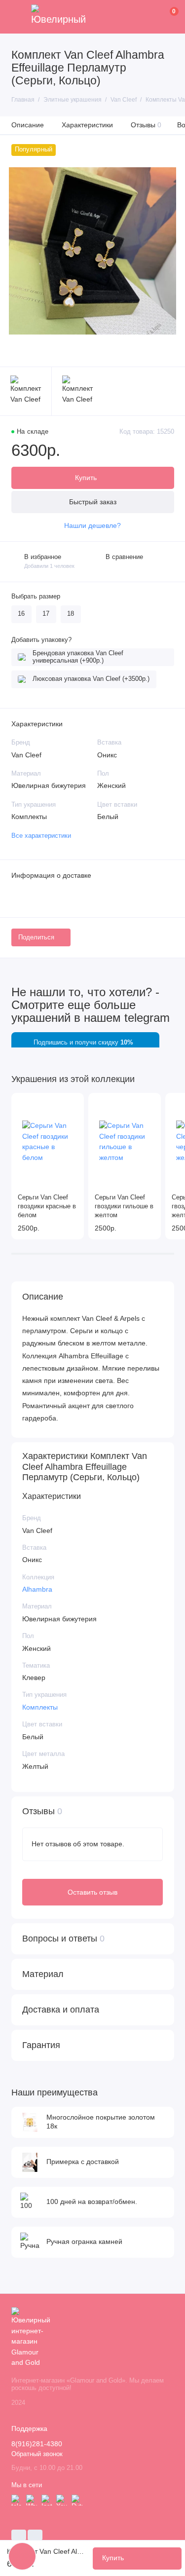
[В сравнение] (59, 1104)
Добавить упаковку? (41, 640)
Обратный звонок (37, 2454)
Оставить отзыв (92, 1892)
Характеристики (87, 125)
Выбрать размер (36, 597)
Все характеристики (41, 836)
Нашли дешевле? (92, 526)
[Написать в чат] (22, 2556)
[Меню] (17, 17)
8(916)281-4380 (37, 2444)
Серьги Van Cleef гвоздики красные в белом (47, 1206)
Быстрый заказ (93, 502)
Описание (28, 125)
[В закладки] (73, 1104)
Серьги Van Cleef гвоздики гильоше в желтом (124, 1206)
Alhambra (37, 1589)
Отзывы (146, 125)
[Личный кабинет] (159, 17)
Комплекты (40, 1707)
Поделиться (36, 937)
